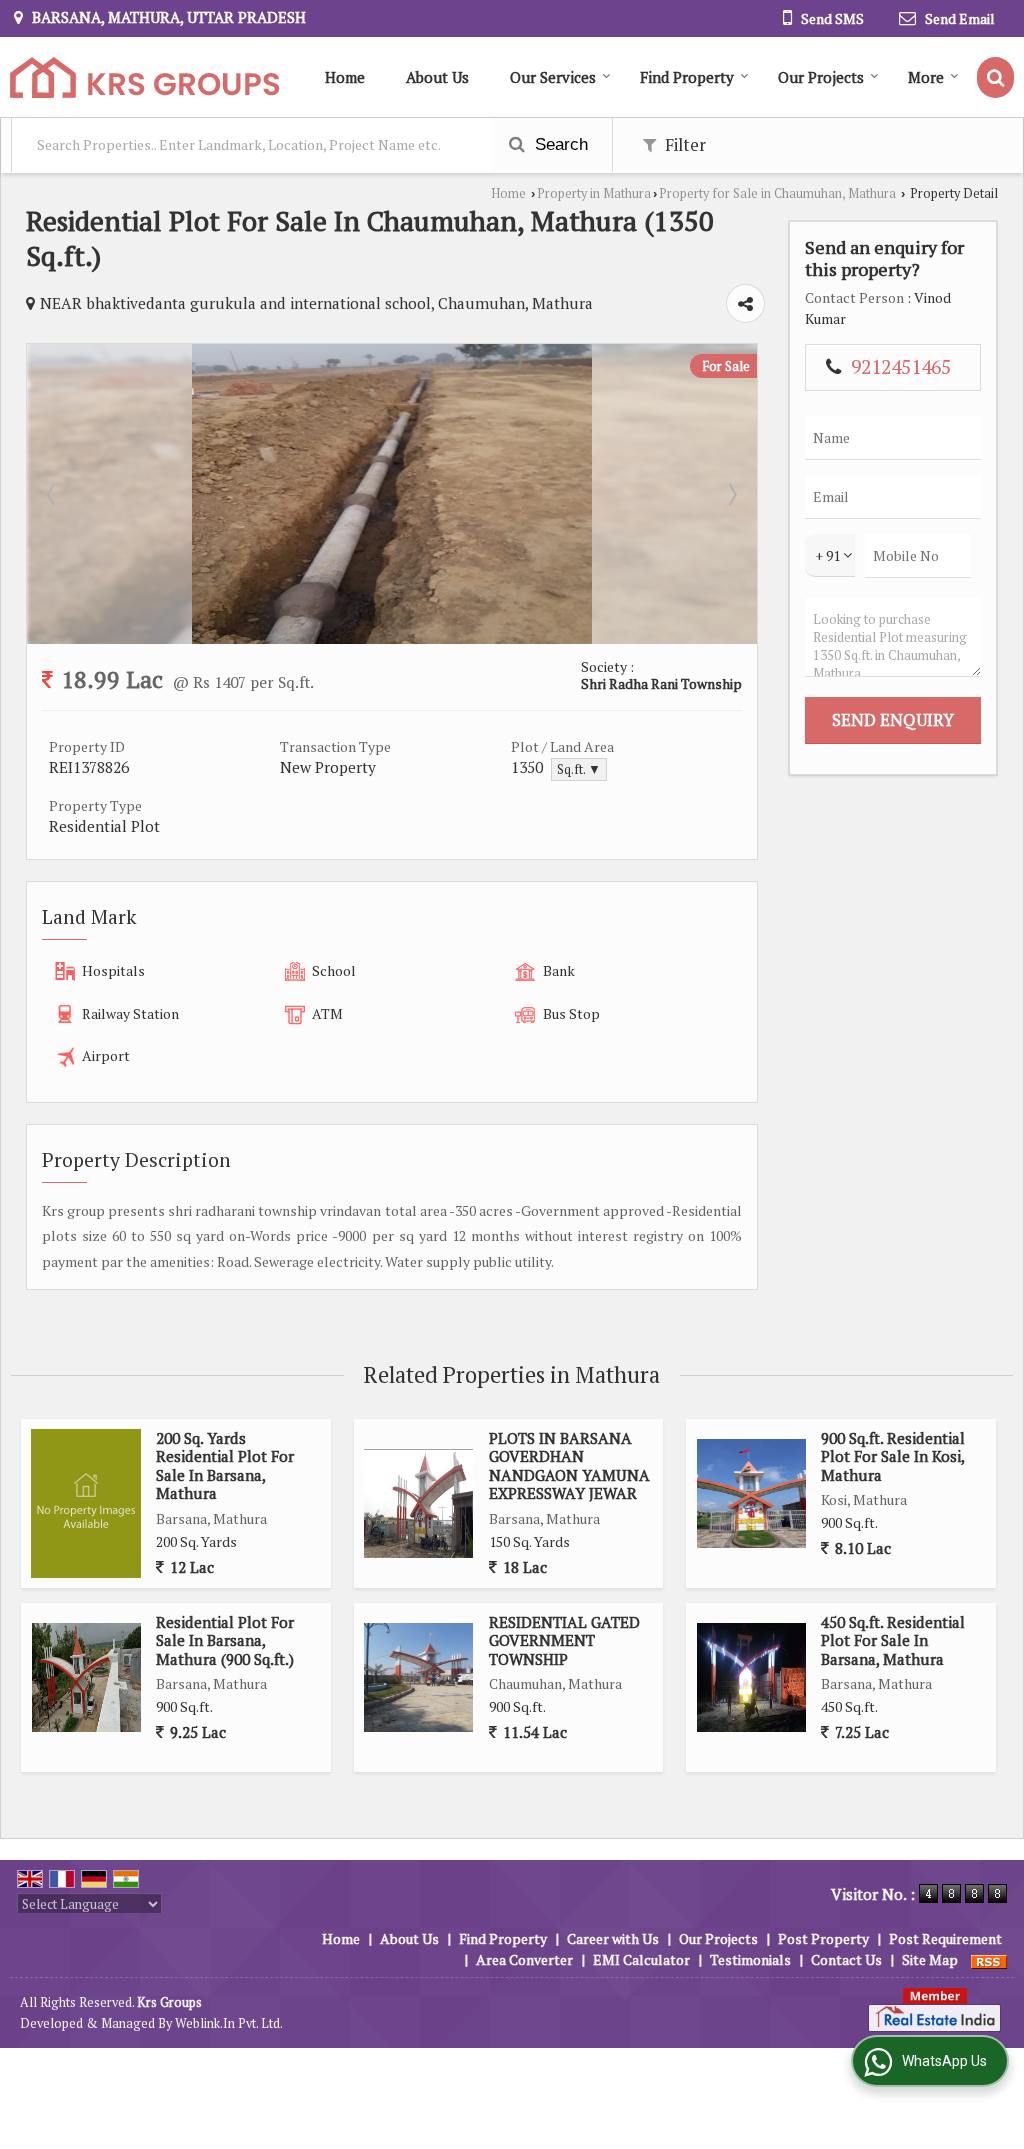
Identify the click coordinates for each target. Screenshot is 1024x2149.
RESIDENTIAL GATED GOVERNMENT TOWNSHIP (564, 1640)
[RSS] (989, 1959)
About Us (437, 77)
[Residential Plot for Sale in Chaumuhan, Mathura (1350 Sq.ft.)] (392, 638)
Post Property (823, 1938)
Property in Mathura (594, 193)
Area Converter (524, 1959)
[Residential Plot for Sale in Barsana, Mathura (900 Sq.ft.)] (86, 1677)
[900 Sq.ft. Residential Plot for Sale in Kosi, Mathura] (751, 1493)
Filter (683, 145)
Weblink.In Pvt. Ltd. (229, 2023)
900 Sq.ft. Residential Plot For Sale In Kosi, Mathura (893, 1456)
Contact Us (846, 1959)
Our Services (553, 77)
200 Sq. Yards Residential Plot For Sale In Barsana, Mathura (225, 1465)
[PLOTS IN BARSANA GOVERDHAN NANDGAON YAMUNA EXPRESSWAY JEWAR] (418, 1503)
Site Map (930, 1959)
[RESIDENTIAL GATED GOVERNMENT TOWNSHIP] (418, 1677)
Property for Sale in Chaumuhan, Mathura (777, 193)
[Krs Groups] (145, 77)
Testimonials (750, 1959)
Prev (53, 494)
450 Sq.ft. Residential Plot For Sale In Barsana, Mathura (893, 1640)
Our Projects (821, 77)
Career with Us (613, 1938)
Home (345, 77)
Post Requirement (945, 1938)
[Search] (995, 77)
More (926, 77)
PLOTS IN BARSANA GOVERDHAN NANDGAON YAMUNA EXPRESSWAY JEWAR (569, 1465)
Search (559, 144)
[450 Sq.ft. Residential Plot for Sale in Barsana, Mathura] (751, 1677)
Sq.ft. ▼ (579, 769)
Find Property (687, 77)
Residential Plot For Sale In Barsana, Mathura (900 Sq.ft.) (225, 1640)
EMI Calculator (641, 1959)
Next (731, 494)
